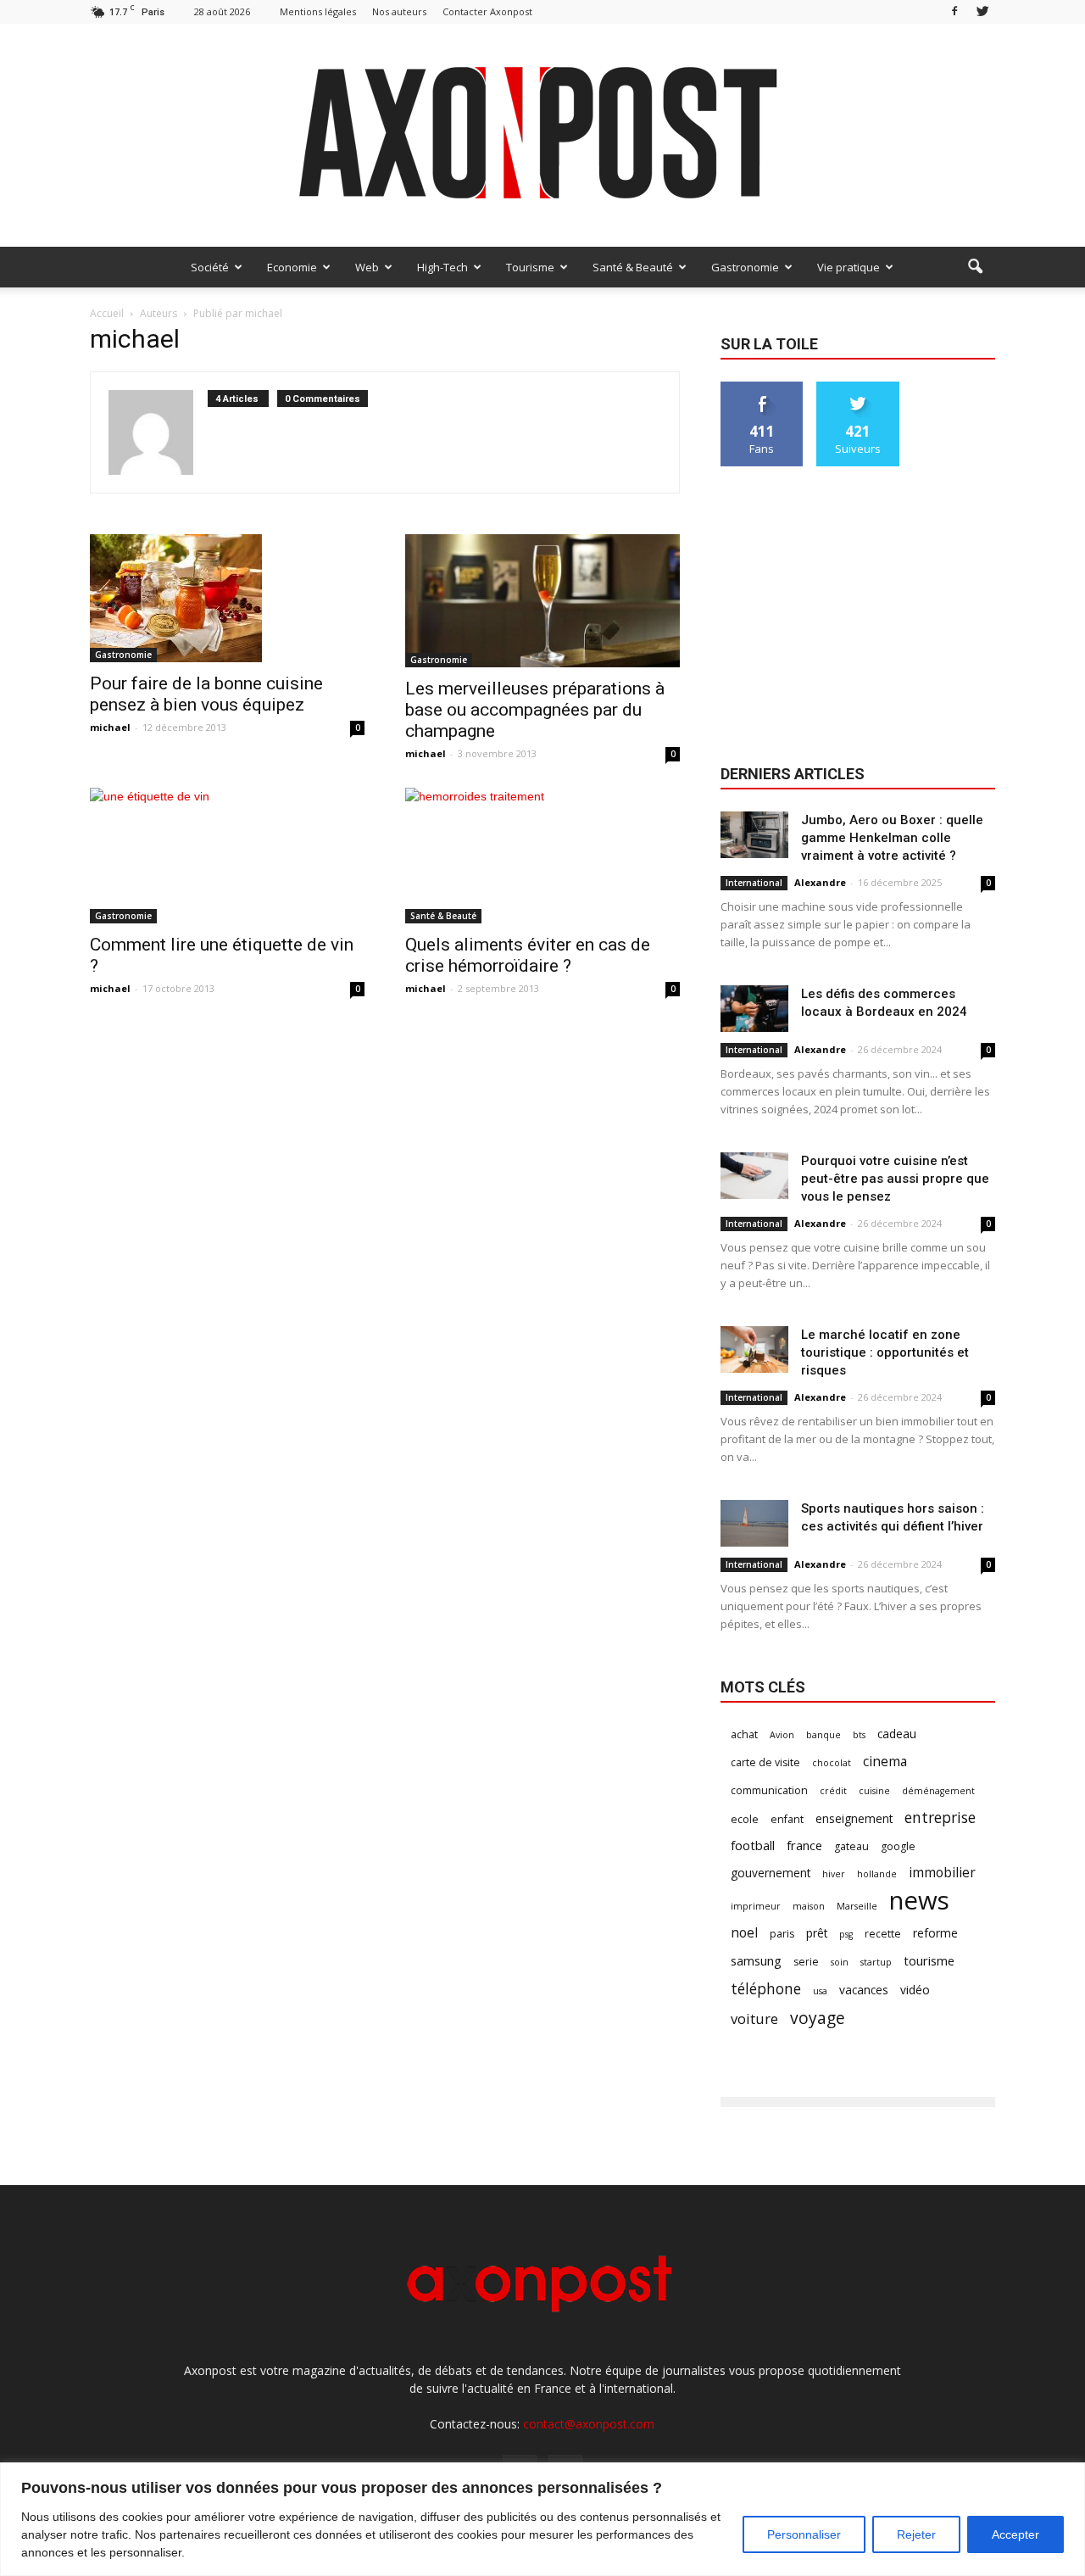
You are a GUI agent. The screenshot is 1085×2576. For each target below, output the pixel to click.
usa (820, 1991)
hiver (834, 1874)
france (804, 1845)
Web (367, 267)
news (919, 1901)
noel (744, 1933)
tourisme (929, 1960)
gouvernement (771, 1873)
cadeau (897, 1734)
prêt (817, 1933)
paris (782, 1934)
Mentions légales (318, 11)
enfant (787, 1819)
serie (806, 1962)
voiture (754, 2018)
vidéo (915, 1990)
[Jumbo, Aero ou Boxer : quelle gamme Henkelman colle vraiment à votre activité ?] (754, 835)
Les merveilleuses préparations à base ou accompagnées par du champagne (535, 710)
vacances (864, 1990)
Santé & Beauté (633, 267)
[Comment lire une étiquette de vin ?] (227, 856)
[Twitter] (982, 11)
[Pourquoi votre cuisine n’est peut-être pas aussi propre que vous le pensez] (754, 1176)
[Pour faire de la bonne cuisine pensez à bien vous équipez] (227, 598)
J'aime (762, 388)
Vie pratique (849, 267)
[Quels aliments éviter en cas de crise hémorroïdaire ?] (542, 856)
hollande (877, 1874)
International (754, 883)
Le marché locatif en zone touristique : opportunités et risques (885, 1352)
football (753, 1845)
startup (876, 1962)
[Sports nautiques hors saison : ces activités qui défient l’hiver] (754, 1523)
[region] (542, 2519)
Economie (292, 267)
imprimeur (756, 1906)
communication (769, 1790)
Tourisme (530, 267)
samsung (756, 1960)
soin (840, 1962)
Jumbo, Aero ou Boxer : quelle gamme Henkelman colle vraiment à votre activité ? (892, 838)
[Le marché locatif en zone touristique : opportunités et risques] (754, 1349)
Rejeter (916, 2534)
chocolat (832, 1763)
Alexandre (820, 882)
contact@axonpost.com (589, 2424)
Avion (782, 1735)
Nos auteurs (399, 11)
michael (110, 727)
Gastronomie (745, 267)
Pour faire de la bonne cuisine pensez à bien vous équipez (206, 694)
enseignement (854, 1818)
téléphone (766, 1989)
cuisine (874, 1791)
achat (744, 1734)
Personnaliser (804, 2534)
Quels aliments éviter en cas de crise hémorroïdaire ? (528, 955)
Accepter (1015, 2534)
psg (846, 1934)
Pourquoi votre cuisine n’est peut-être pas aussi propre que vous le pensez (895, 1179)
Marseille (857, 1906)
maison (809, 1906)
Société (210, 267)
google (898, 1846)
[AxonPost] (542, 135)
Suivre (858, 388)
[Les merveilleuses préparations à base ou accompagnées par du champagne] (542, 601)
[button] (975, 267)
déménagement (938, 1791)
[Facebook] (954, 11)
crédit (833, 1791)
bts (859, 1735)
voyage (818, 2018)
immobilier (942, 1873)
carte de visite (765, 1762)
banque (823, 1735)
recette (883, 1934)
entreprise (940, 1818)
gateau (851, 1846)
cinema (885, 1762)
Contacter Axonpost (487, 11)
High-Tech (442, 267)
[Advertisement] (858, 617)
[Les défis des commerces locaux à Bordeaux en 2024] (754, 1009)
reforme (935, 1933)
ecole (745, 1819)
